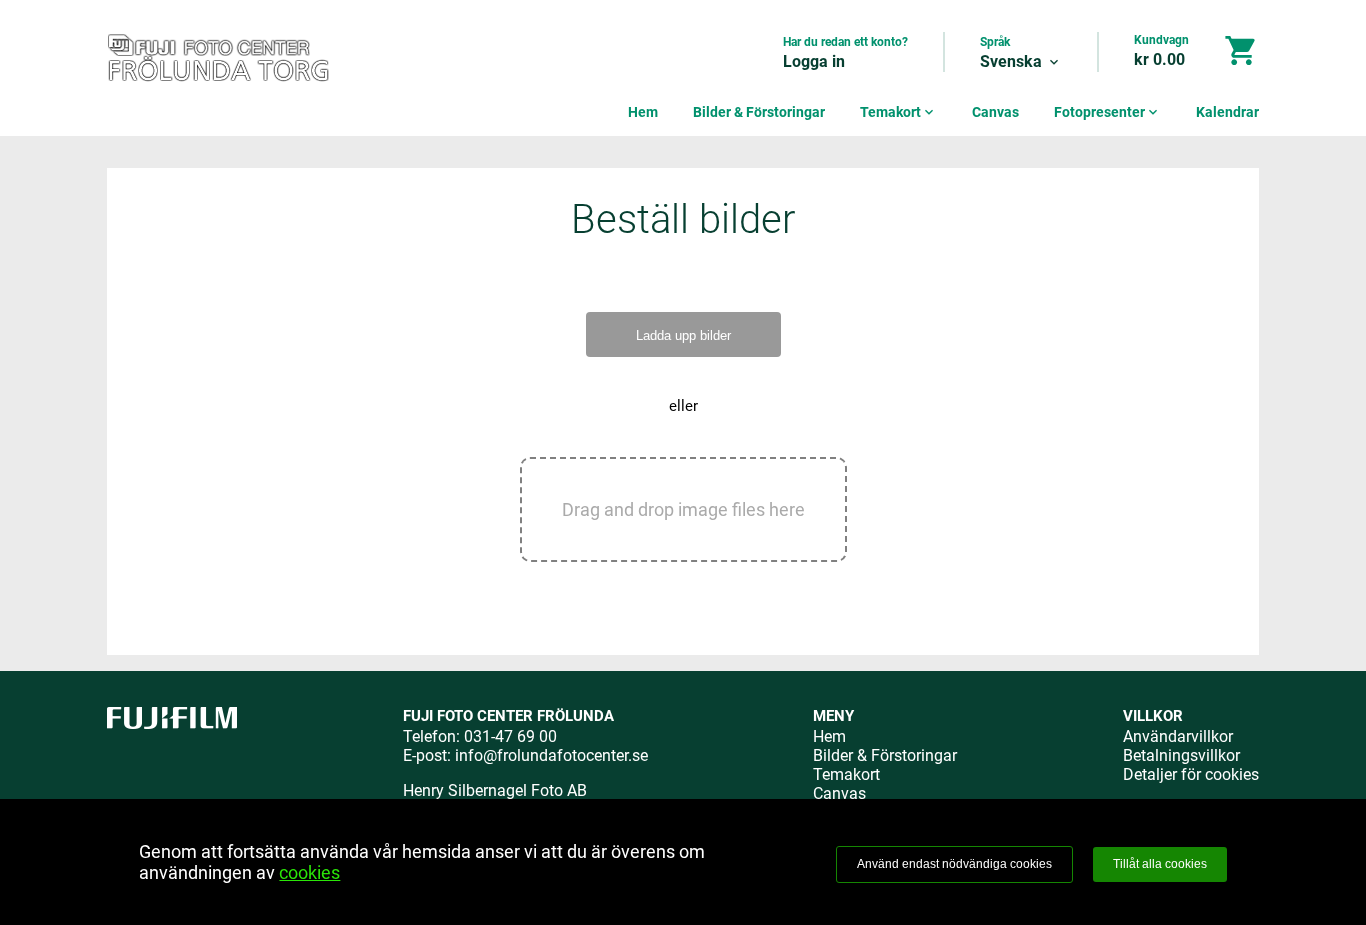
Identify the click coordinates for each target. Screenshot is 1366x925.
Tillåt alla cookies (1160, 864)
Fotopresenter (1107, 112)
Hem (643, 112)
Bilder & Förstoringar (759, 112)
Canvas (995, 112)
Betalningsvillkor (1181, 755)
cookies (309, 872)
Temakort (898, 112)
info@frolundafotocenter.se (551, 755)
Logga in (814, 61)
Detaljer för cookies (1191, 774)
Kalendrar (1227, 112)
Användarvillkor (1178, 736)
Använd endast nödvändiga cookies (954, 864)
